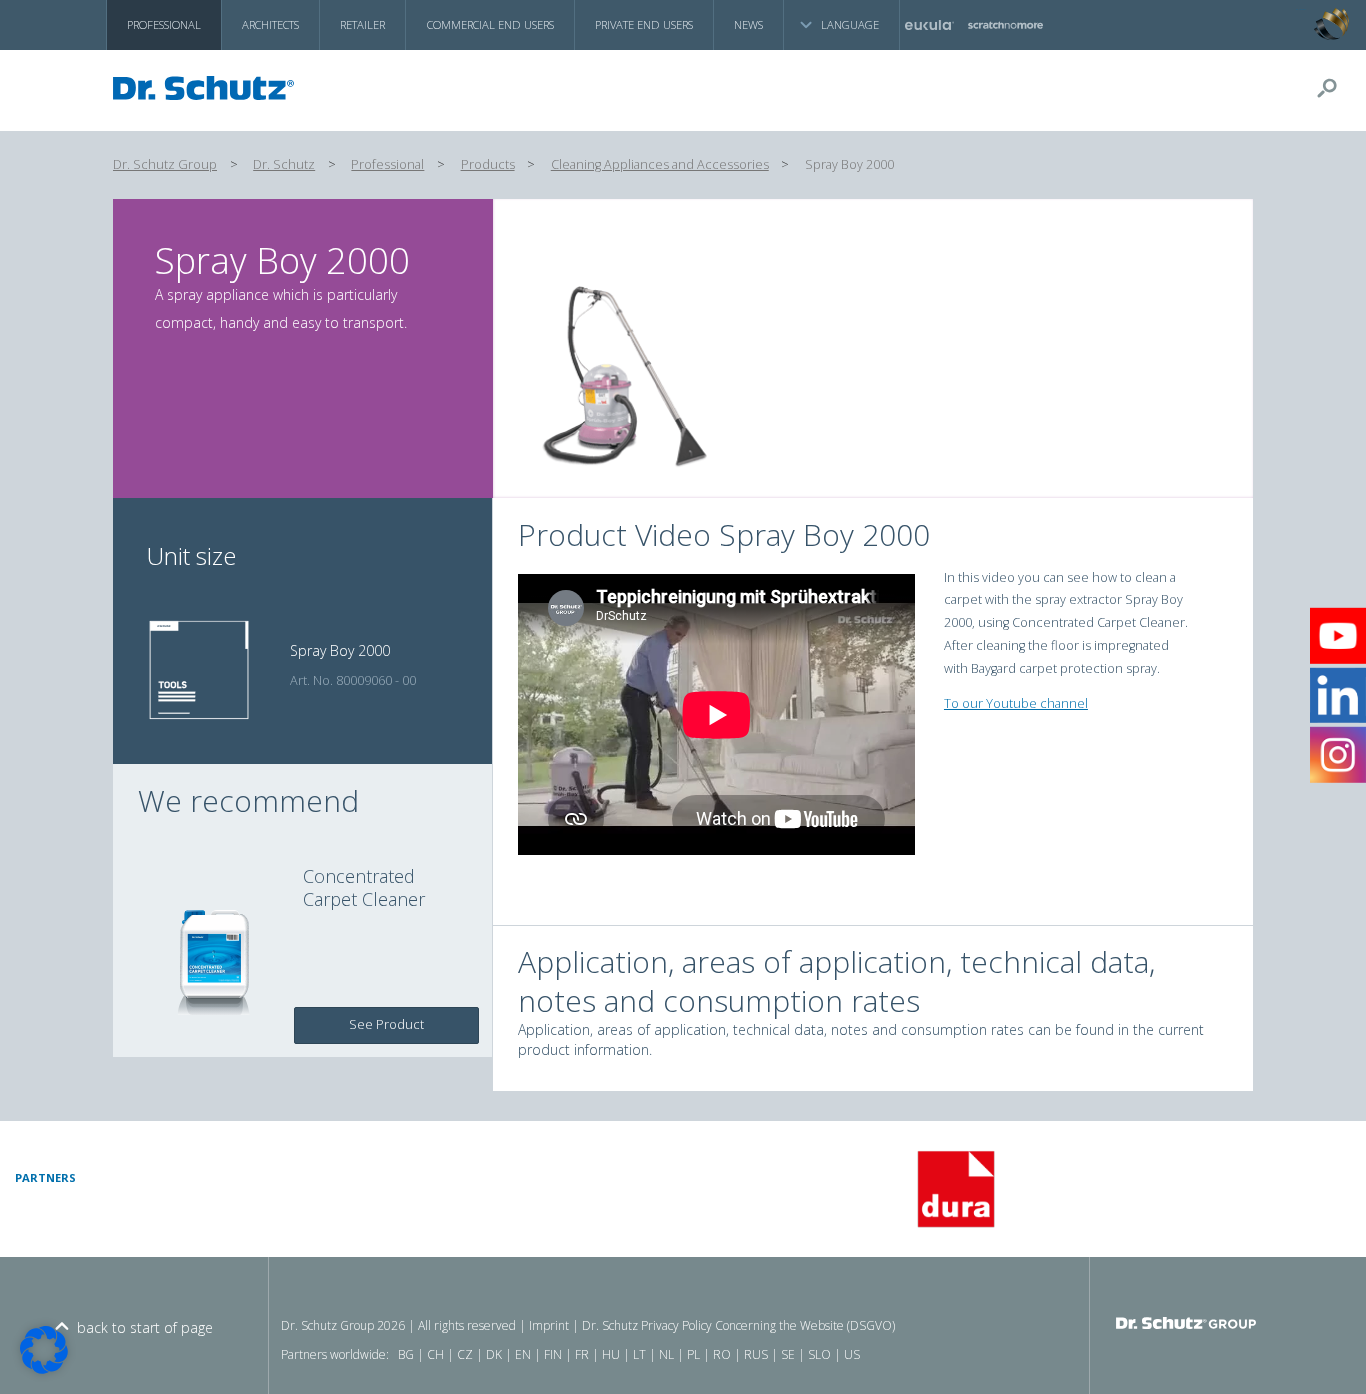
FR (582, 1354)
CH (435, 1354)
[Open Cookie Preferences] (44, 1368)
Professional (164, 24)
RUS (756, 1354)
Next (1353, 1189)
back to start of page (145, 1327)
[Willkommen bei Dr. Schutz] (209, 88)
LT (639, 1354)
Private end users (644, 24)
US (852, 1354)
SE (788, 1354)
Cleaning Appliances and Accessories (660, 164)
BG (406, 1354)
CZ (465, 1354)
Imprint (549, 1325)
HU (611, 1354)
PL (693, 1354)
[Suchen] (1335, 88)
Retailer (362, 24)
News (748, 24)
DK (494, 1354)
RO (722, 1354)
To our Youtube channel (1016, 703)
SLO (819, 1354)
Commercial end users (490, 24)
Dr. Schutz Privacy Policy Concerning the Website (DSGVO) (738, 1325)
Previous (441, 1189)
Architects (270, 24)
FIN (553, 1354)
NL (666, 1354)
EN (523, 1354)
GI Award (1301, 10)
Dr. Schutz (284, 164)
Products (488, 164)
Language (850, 24)
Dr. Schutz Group (165, 164)
